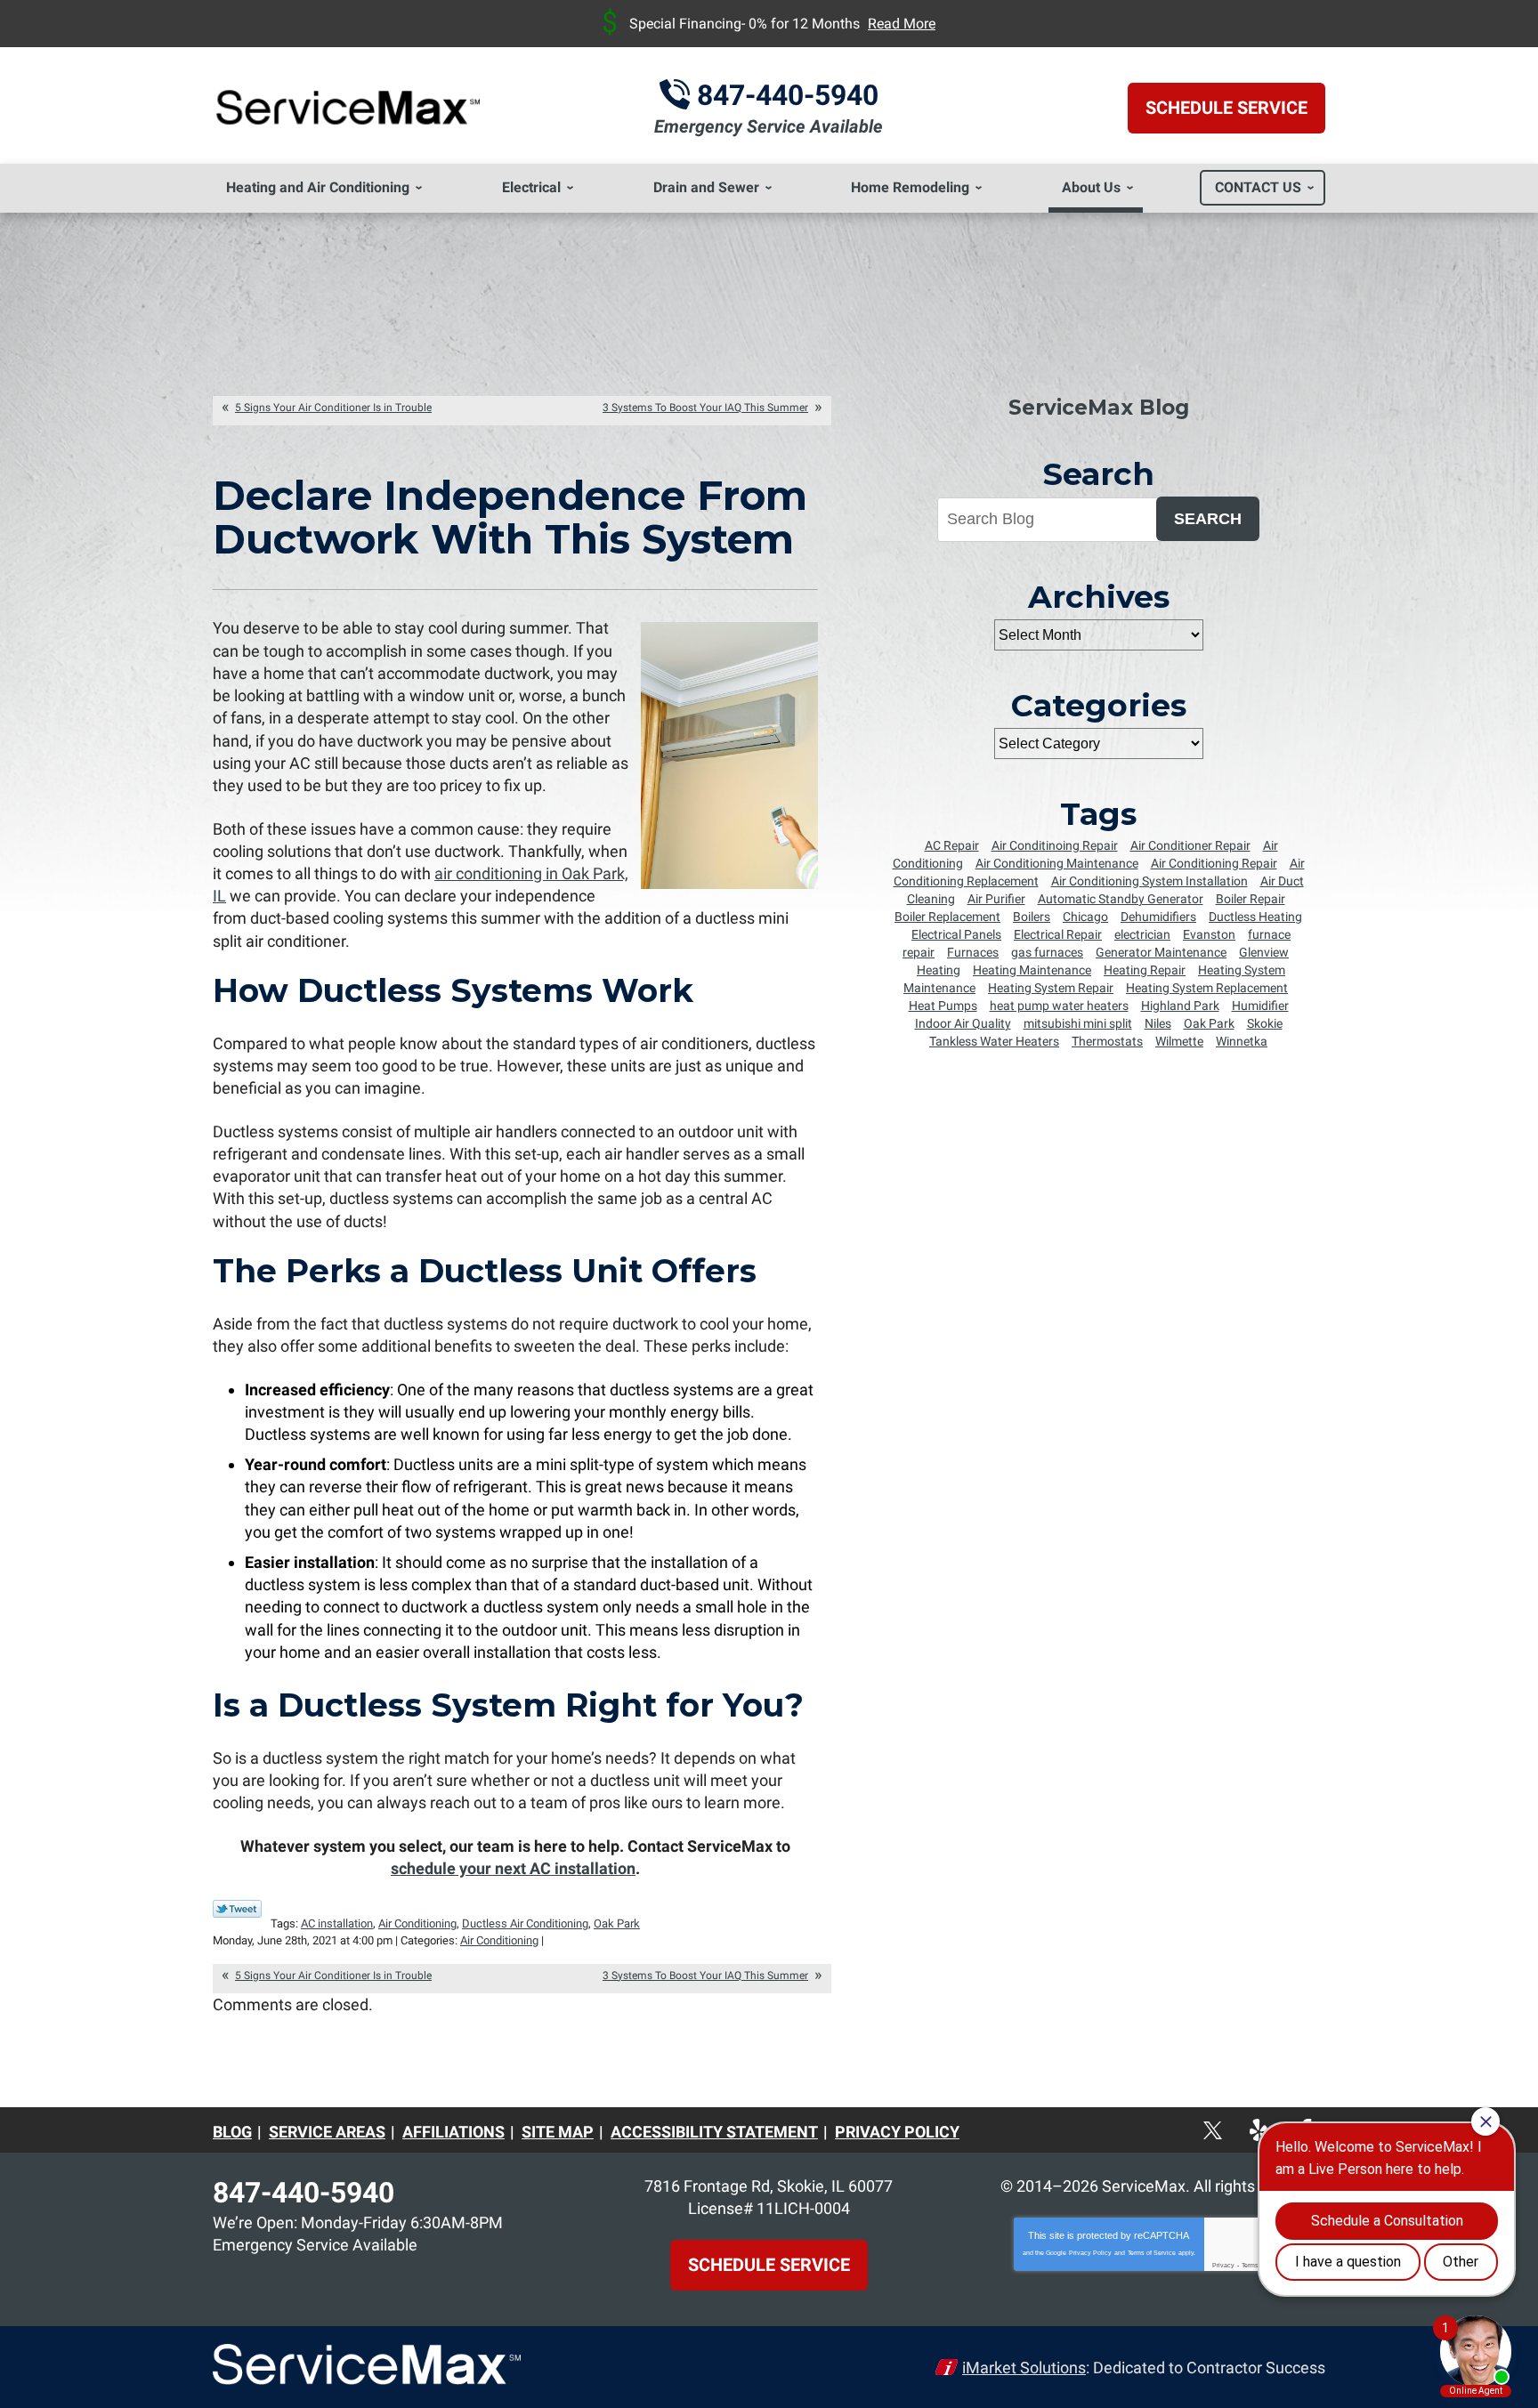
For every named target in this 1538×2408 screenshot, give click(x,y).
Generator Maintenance (1161, 952)
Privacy (1223, 2265)
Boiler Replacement (947, 917)
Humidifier (1260, 1006)
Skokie (1265, 1023)
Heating (939, 970)
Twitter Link (237, 1909)
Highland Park (1180, 1006)
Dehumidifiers (1158, 917)
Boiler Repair (1251, 899)
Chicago (1085, 917)
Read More (902, 24)
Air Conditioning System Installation (1149, 881)
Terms (1250, 2265)
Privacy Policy (1090, 2253)
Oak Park (617, 1923)
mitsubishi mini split (1078, 1023)
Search (1208, 519)
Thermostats (1107, 1041)
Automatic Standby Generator (1121, 899)
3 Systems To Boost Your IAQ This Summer (705, 408)
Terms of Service (1152, 2253)
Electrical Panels (956, 934)
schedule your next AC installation (513, 1868)
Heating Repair (1145, 970)
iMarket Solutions (1024, 2368)
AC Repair (952, 845)
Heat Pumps (943, 1006)
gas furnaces (1047, 952)
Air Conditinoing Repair (1055, 845)
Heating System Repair (1051, 988)
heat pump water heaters (1059, 1006)
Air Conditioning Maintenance (1057, 863)
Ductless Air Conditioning (525, 1923)
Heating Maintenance (1032, 970)
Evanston (1209, 934)
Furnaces (973, 952)
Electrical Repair (1058, 934)
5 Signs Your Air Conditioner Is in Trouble (333, 408)
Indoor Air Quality (963, 1023)
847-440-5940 (788, 95)
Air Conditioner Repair (1190, 845)
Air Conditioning (417, 1923)
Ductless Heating (1255, 917)
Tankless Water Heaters (994, 1041)
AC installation (337, 1923)
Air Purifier (996, 899)
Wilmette (1179, 1041)
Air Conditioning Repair (1214, 863)
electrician (1142, 934)
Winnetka (1242, 1041)
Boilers (1032, 917)
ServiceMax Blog (1099, 408)
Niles (1158, 1023)
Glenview (1264, 952)
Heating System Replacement (1207, 988)
